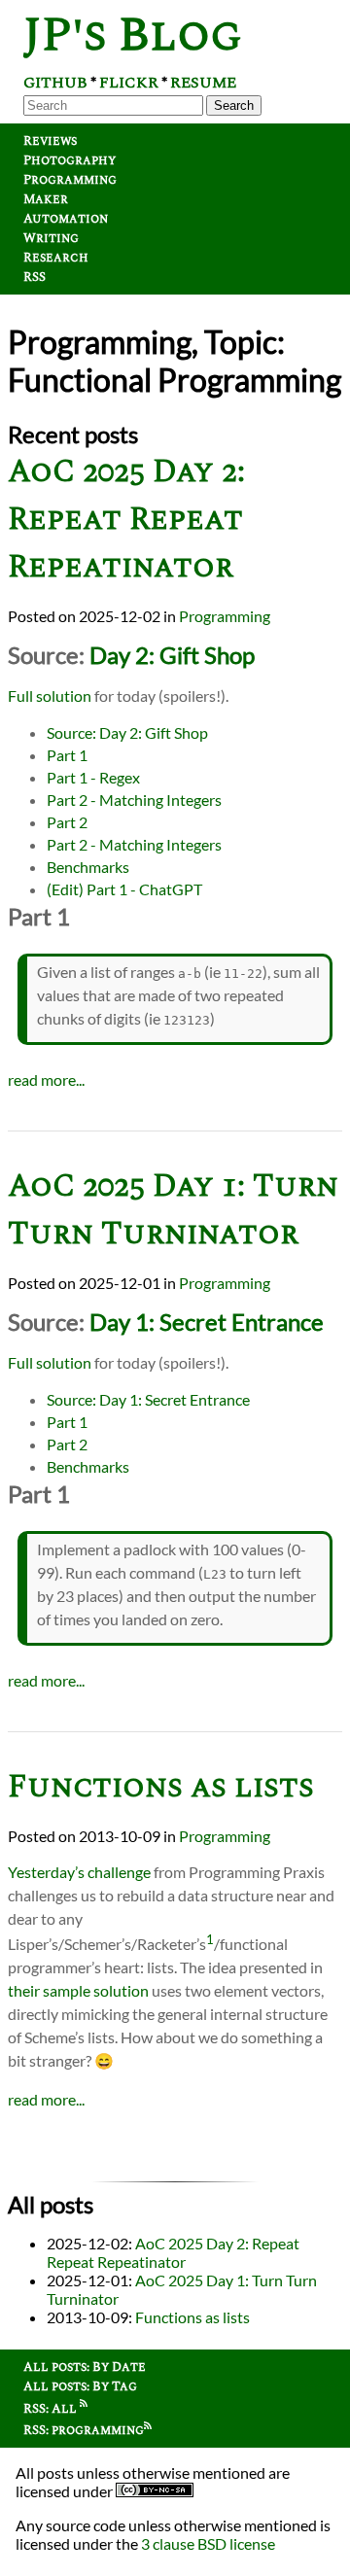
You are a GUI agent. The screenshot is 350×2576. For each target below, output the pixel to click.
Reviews (50, 141)
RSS (35, 277)
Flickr (129, 83)
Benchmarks (88, 867)
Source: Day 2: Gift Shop (127, 732)
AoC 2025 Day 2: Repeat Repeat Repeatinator (126, 520)
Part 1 (67, 755)
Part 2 (67, 822)
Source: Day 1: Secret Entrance (148, 1399)
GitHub (55, 83)
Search (234, 105)
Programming (70, 180)
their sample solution (78, 1990)
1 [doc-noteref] (210, 1939)
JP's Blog (133, 35)
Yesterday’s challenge (79, 1872)
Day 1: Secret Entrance (207, 1322)
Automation (66, 219)
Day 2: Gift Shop (172, 655)
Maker (46, 199)
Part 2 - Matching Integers (134, 800)
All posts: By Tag (80, 2386)
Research (56, 258)
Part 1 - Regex (93, 777)
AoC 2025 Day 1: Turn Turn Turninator (173, 1210)
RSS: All (52, 2409)
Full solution (50, 696)
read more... (46, 1079)
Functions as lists (161, 1787)
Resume (203, 83)
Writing (51, 238)
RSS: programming (84, 2430)
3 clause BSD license (208, 2543)
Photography (70, 160)
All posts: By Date (85, 2367)
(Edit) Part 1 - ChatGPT (124, 889)
